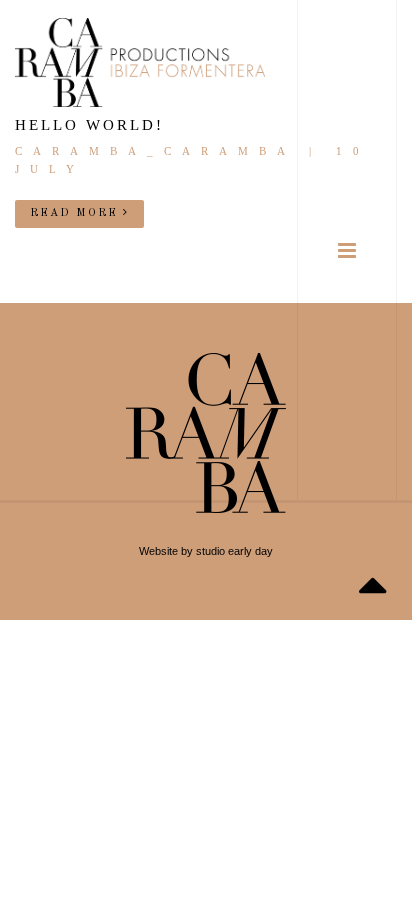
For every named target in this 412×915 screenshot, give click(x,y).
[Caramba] (140, 62)
